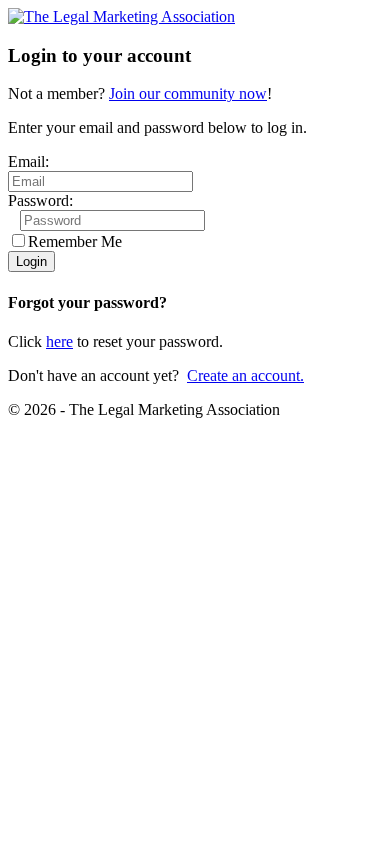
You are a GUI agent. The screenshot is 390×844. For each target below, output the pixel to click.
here (59, 341)
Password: (40, 200)
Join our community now (188, 93)
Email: (28, 161)
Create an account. (245, 375)
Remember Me (75, 241)
